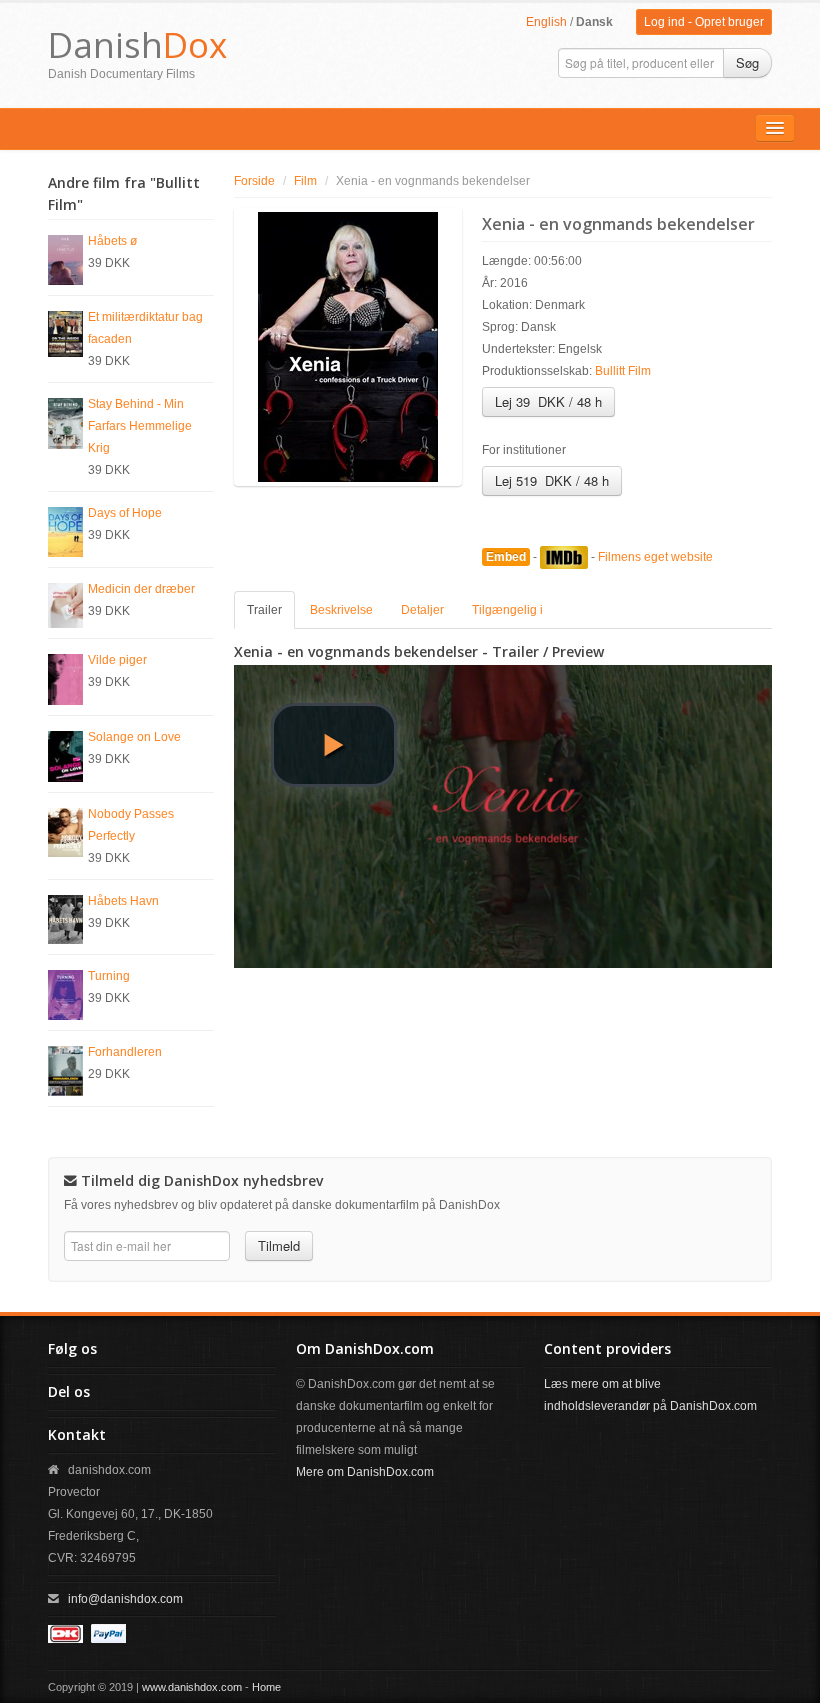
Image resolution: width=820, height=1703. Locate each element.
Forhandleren (125, 1052)
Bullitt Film (623, 371)
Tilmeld (279, 1245)
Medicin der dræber (141, 589)
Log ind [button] (664, 22)
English (546, 22)
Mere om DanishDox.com (365, 1472)
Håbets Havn (123, 901)
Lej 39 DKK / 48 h (548, 401)
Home (266, 1687)
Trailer (264, 610)
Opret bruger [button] (729, 22)
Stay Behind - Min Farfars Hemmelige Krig (140, 426)
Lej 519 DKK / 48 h (552, 480)
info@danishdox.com (125, 1599)
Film (305, 181)
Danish (137, 44)
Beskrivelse (341, 610)
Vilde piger (117, 660)
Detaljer (422, 610)
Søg (747, 62)
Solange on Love (134, 737)
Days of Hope (125, 513)
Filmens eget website (655, 557)
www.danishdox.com (192, 1687)
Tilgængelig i (507, 610)
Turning (109, 976)
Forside (254, 181)
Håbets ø (112, 241)
